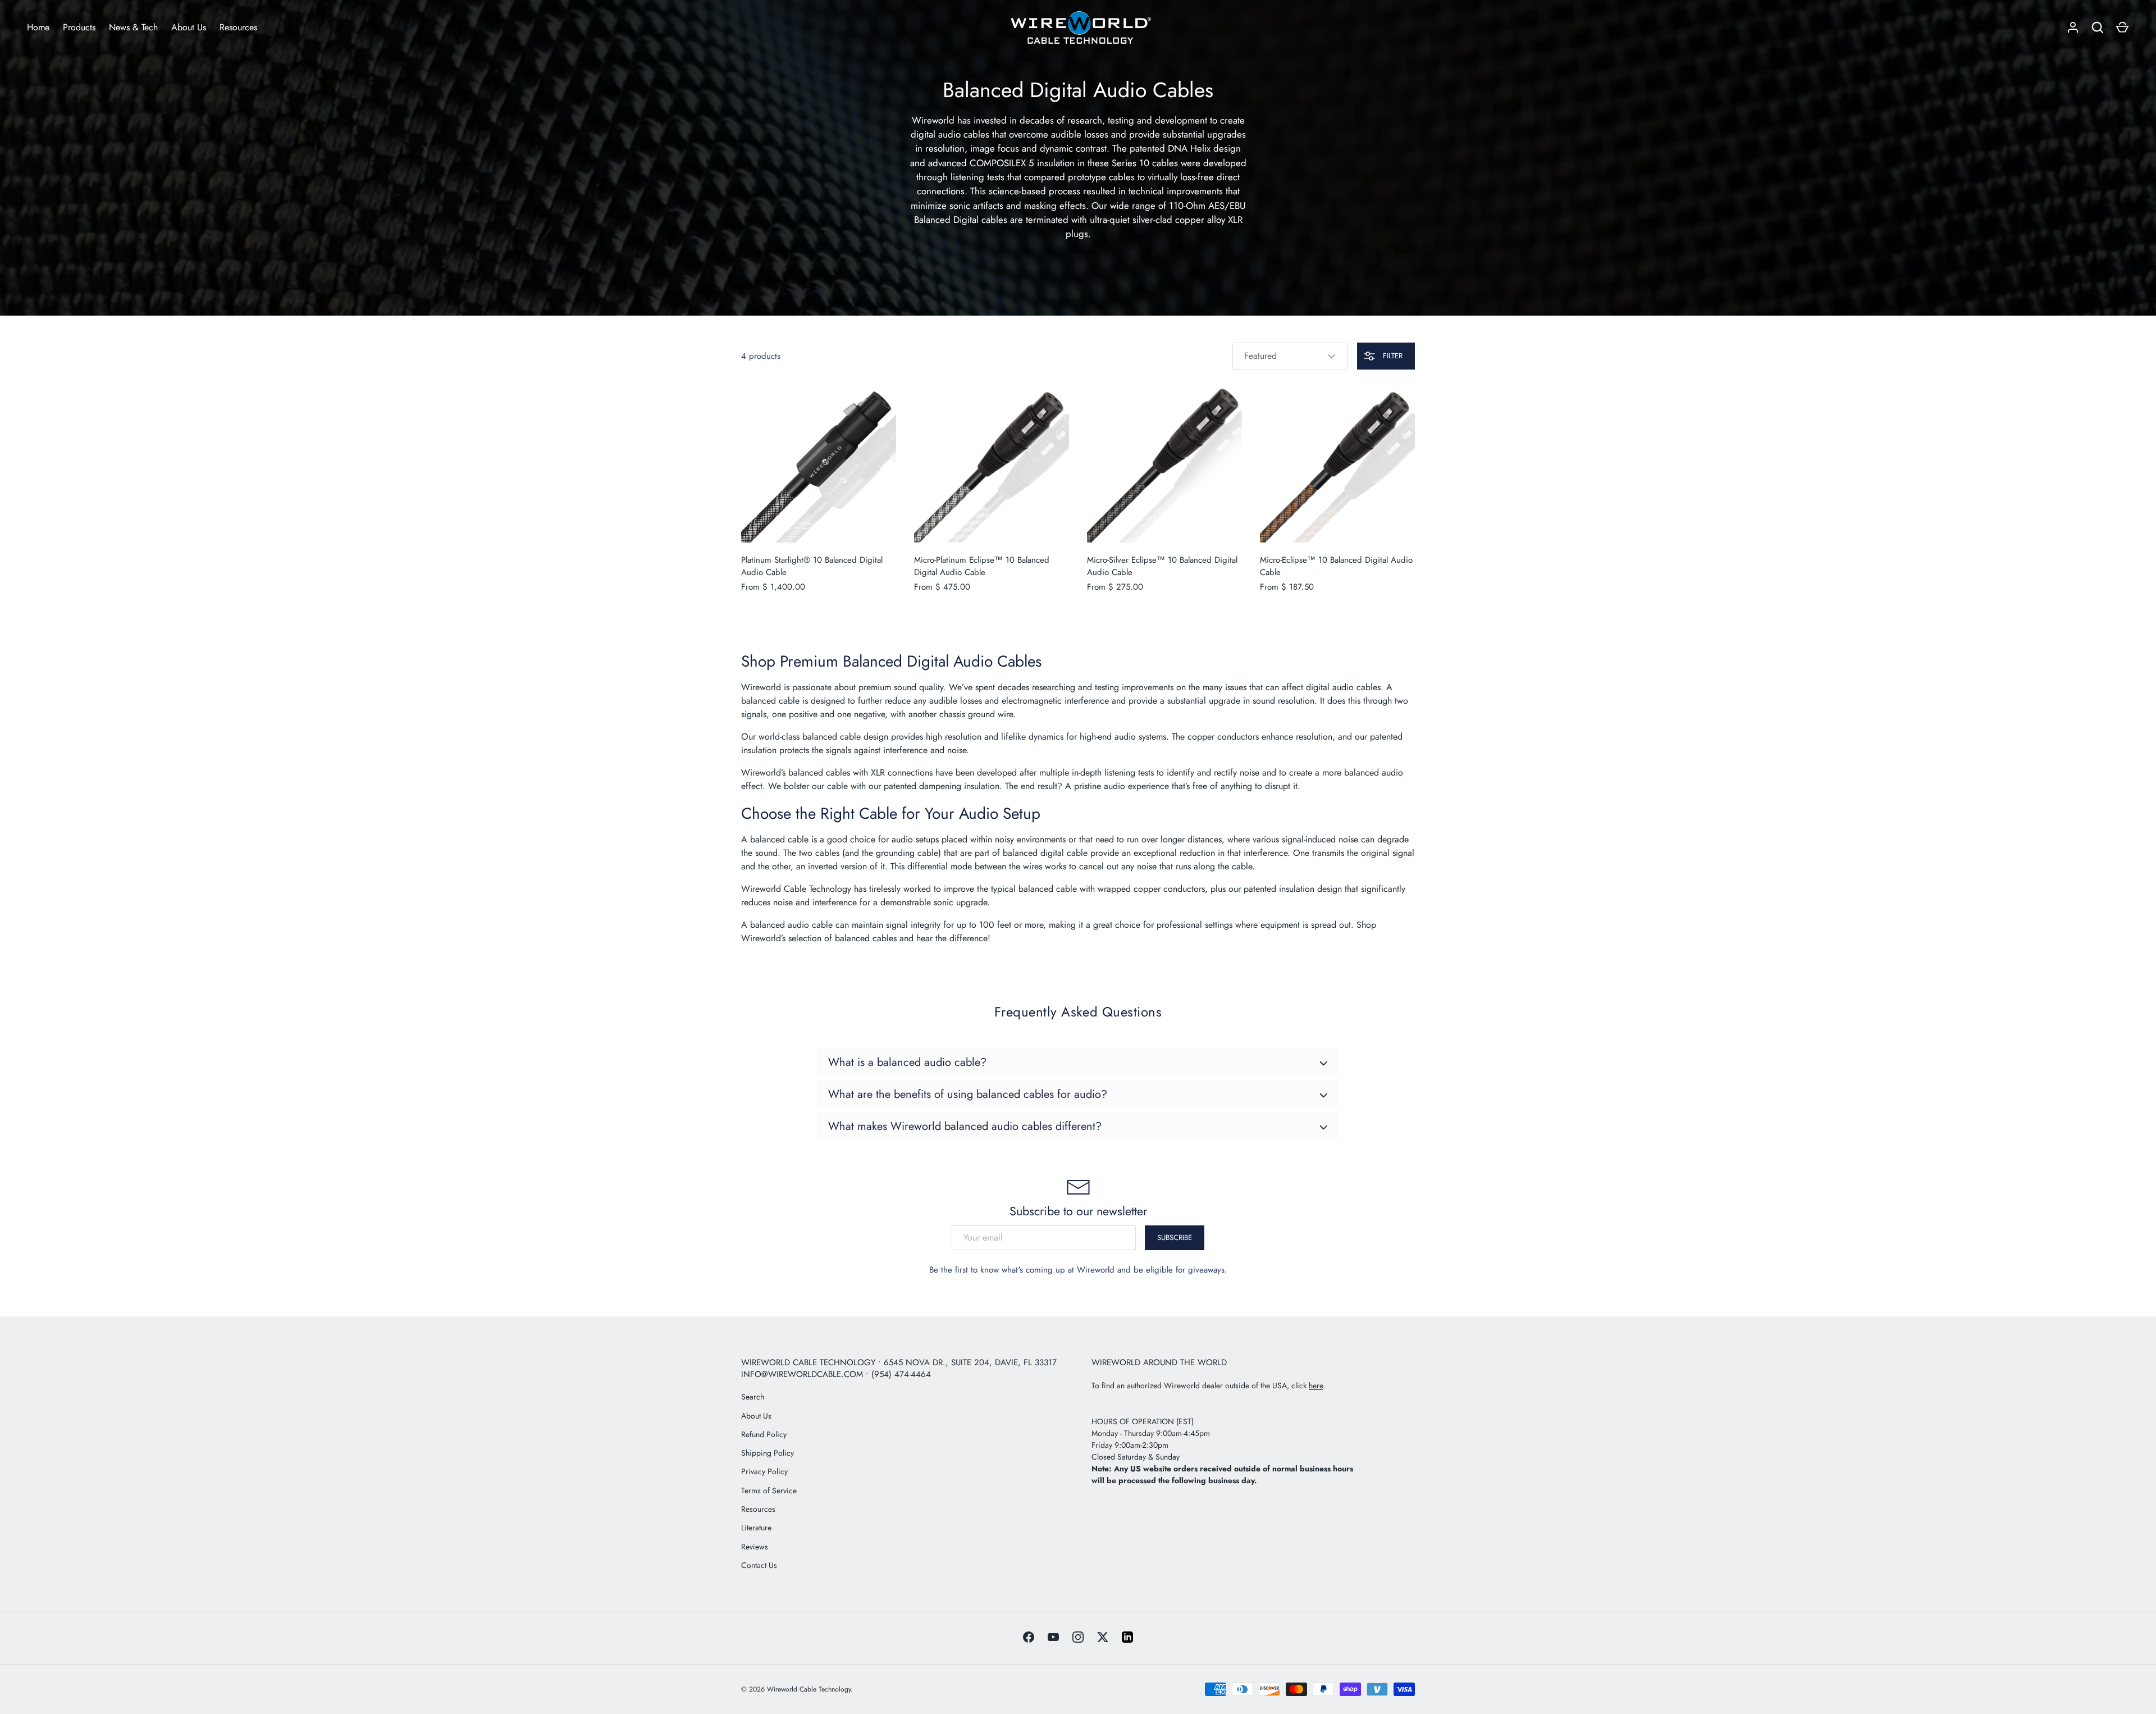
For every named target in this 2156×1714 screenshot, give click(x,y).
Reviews (755, 1547)
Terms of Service (769, 1490)
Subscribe (1175, 1237)
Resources (238, 27)
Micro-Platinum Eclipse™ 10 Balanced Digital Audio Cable (982, 566)
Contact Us (759, 1565)
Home (38, 27)
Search (753, 1397)
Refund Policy (764, 1434)
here (1316, 1385)
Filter (1392, 356)
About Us (189, 27)
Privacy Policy (764, 1471)
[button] (2122, 28)
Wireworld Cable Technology (796, 889)
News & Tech (133, 27)
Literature (756, 1528)
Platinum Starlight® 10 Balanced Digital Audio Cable (812, 566)
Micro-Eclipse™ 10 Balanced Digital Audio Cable (1336, 566)
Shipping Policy (768, 1453)
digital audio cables (1343, 687)
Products (79, 27)
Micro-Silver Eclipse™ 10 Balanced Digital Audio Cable (1162, 566)
